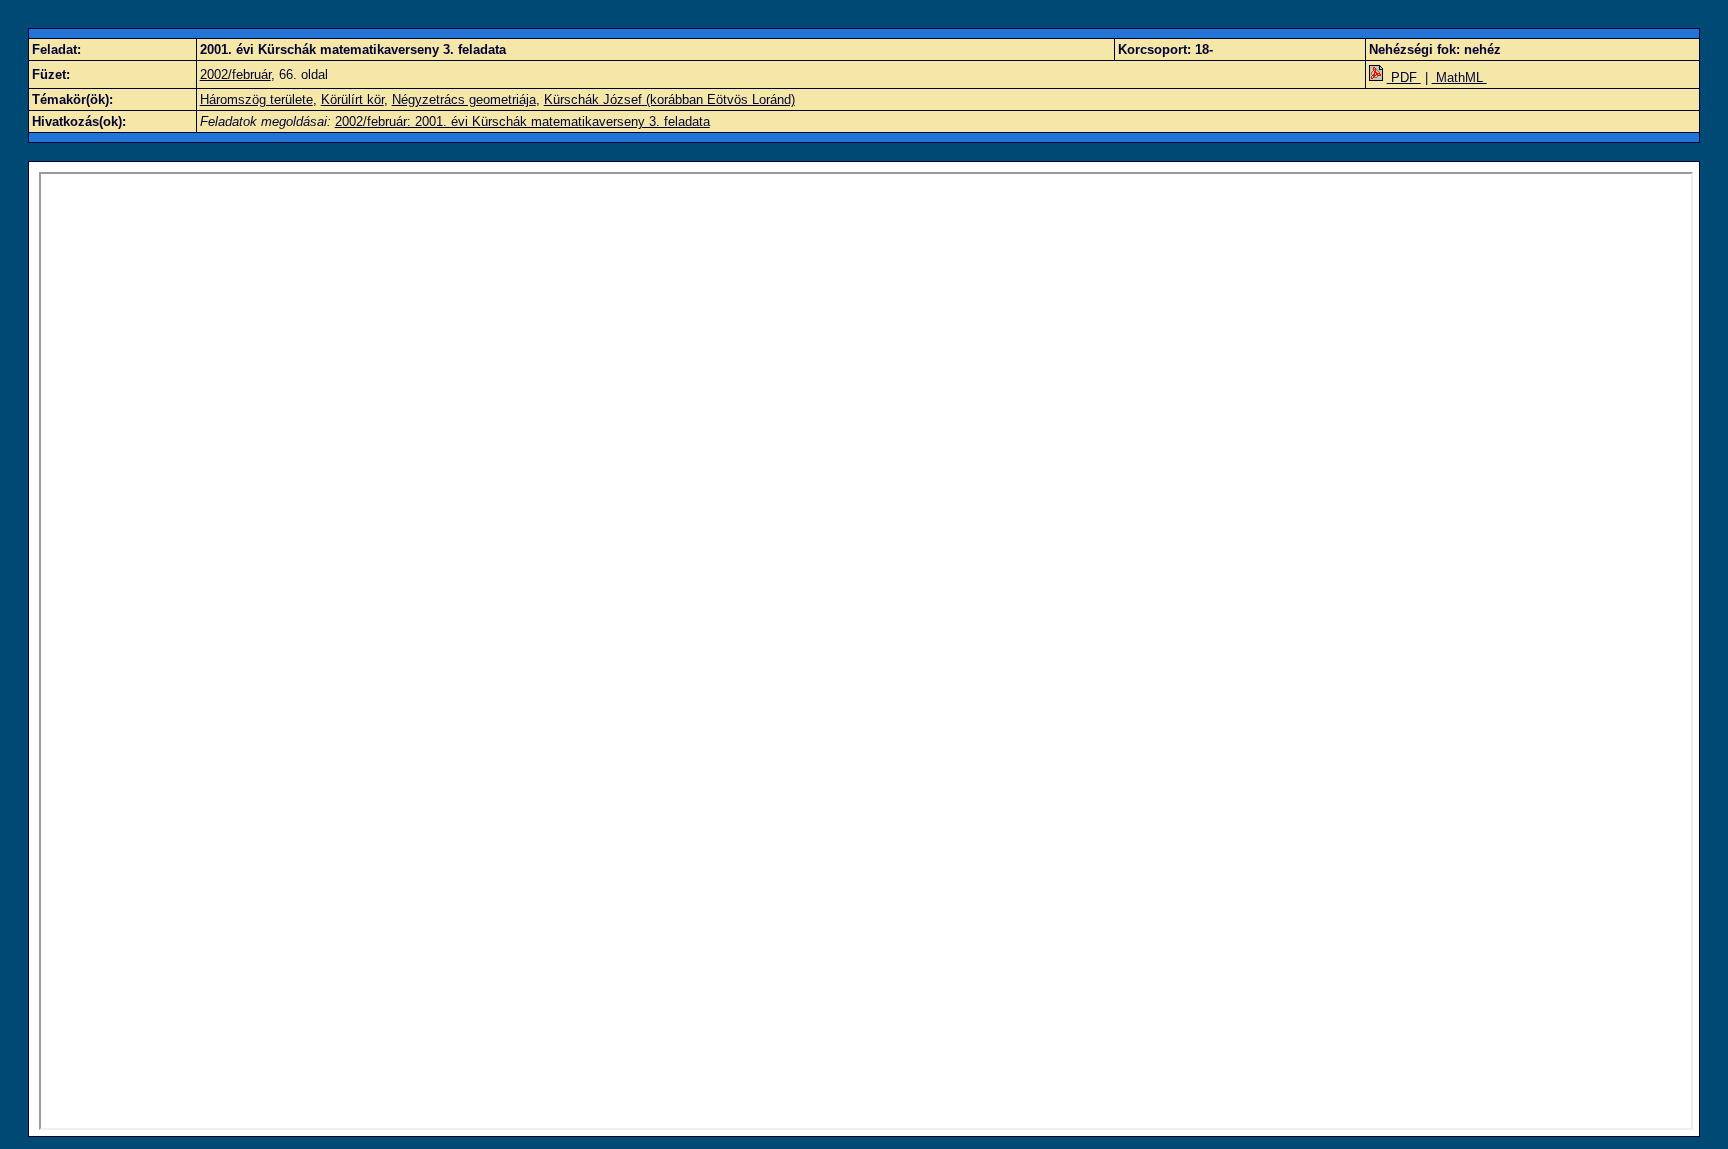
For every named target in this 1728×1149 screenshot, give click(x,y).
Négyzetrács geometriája (464, 99)
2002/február (235, 74)
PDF (1404, 77)
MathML (1459, 77)
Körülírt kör (352, 99)
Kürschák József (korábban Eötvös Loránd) (669, 99)
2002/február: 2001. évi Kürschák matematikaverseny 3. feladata (522, 121)
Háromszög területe (256, 99)
